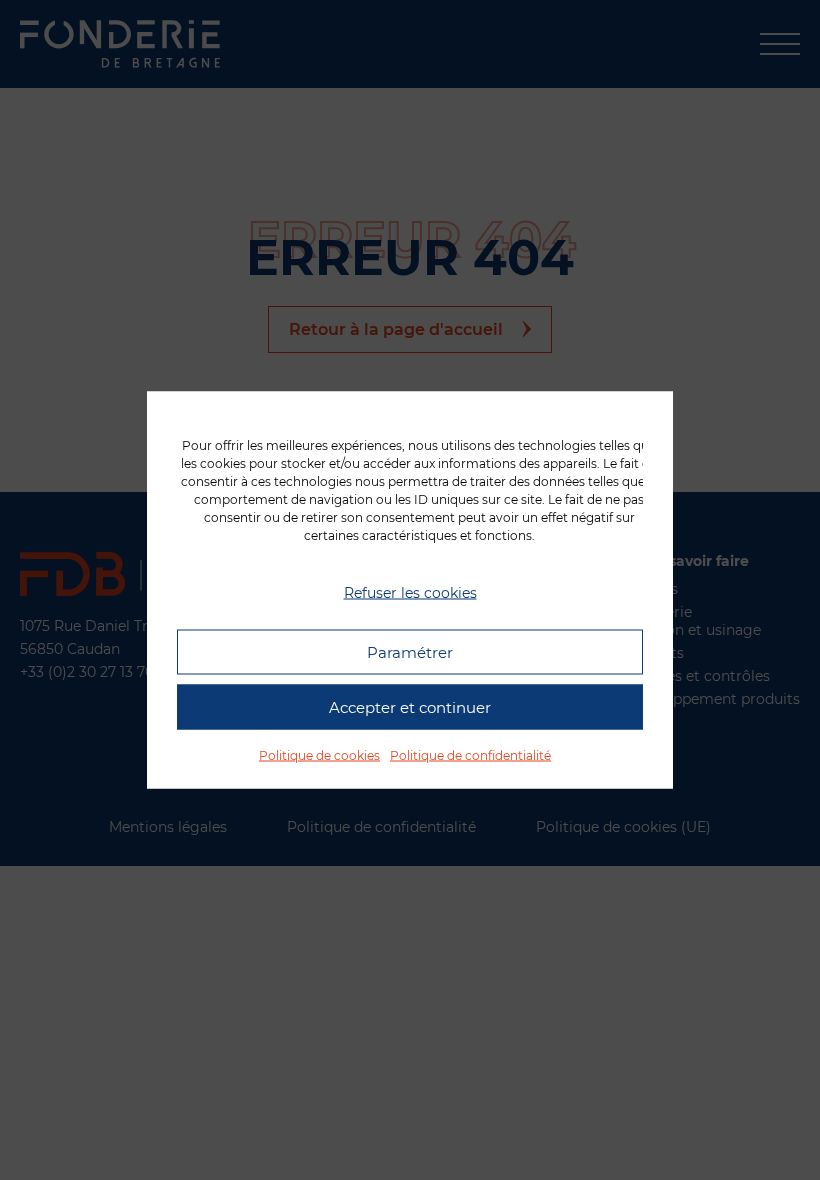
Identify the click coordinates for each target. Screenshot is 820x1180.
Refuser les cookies (410, 592)
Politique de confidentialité (470, 755)
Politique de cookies (319, 755)
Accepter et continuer (410, 706)
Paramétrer (410, 651)
